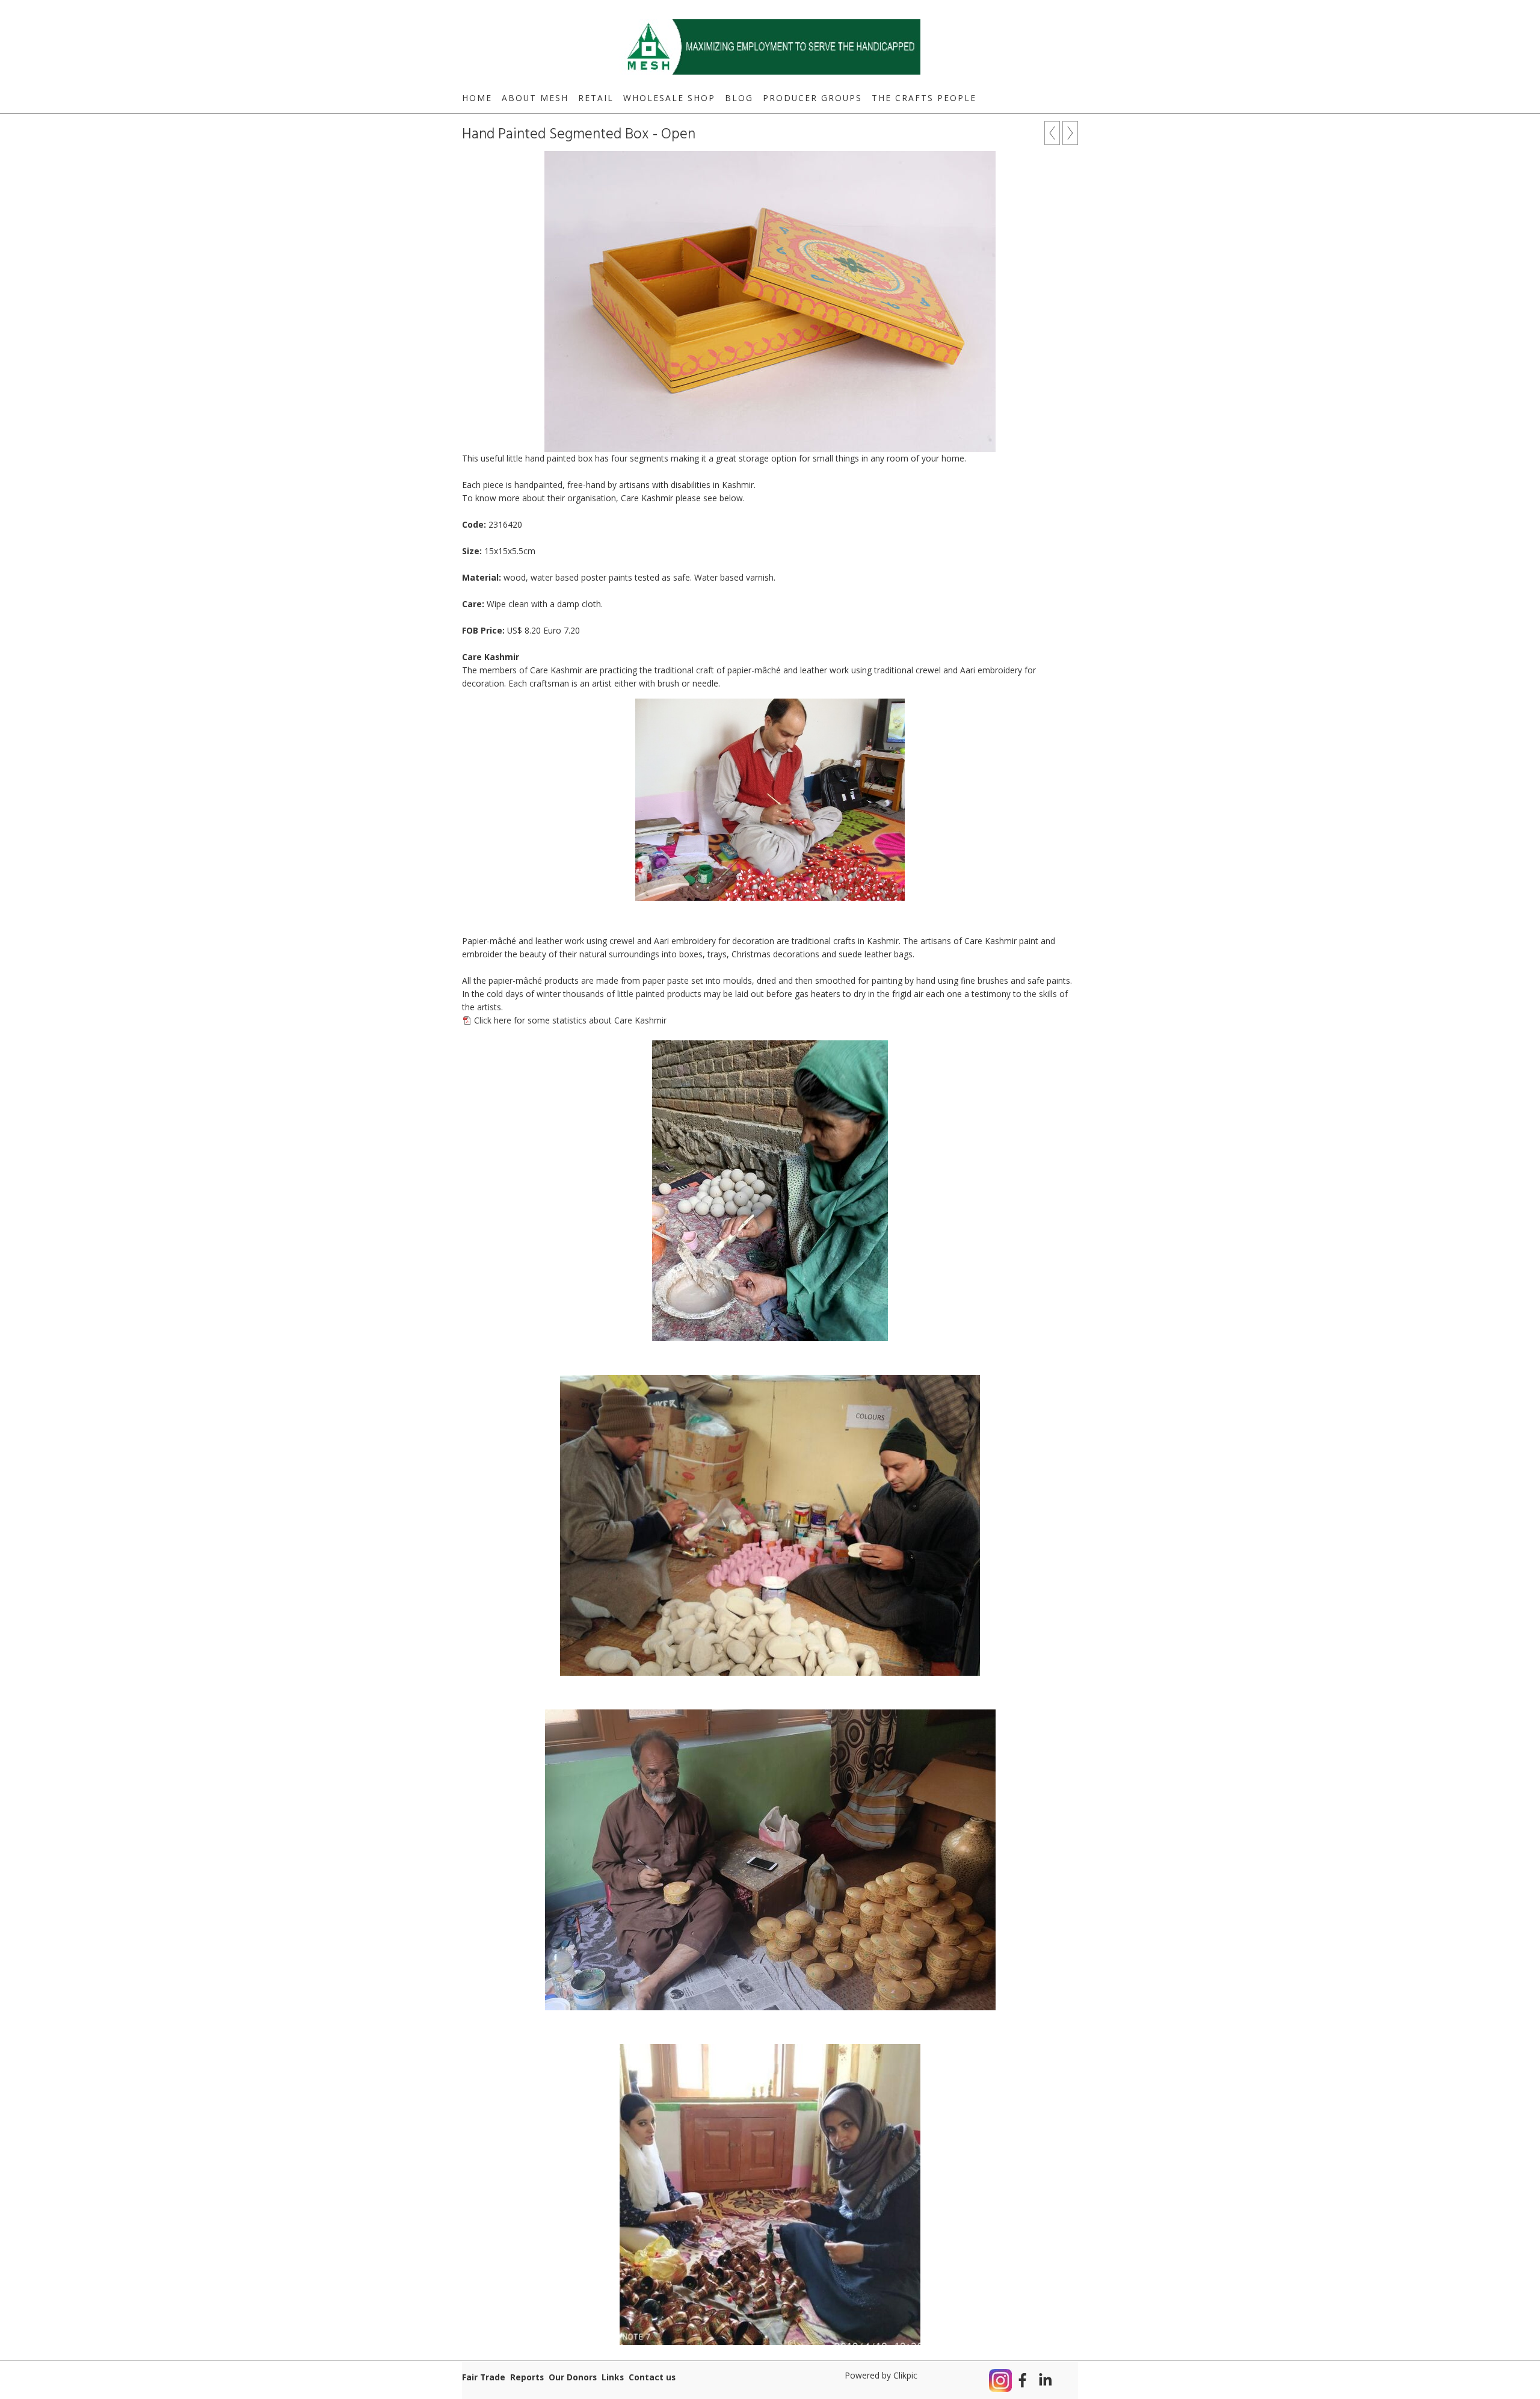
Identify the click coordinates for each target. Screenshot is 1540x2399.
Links (613, 2377)
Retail (596, 98)
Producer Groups (812, 98)
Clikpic (905, 2375)
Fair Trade (484, 2377)
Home (477, 98)
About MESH (535, 98)
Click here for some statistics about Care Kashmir (570, 1020)
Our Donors (573, 2377)
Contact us (652, 2377)
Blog (739, 98)
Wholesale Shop (669, 98)
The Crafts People (924, 98)
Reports (527, 2377)
